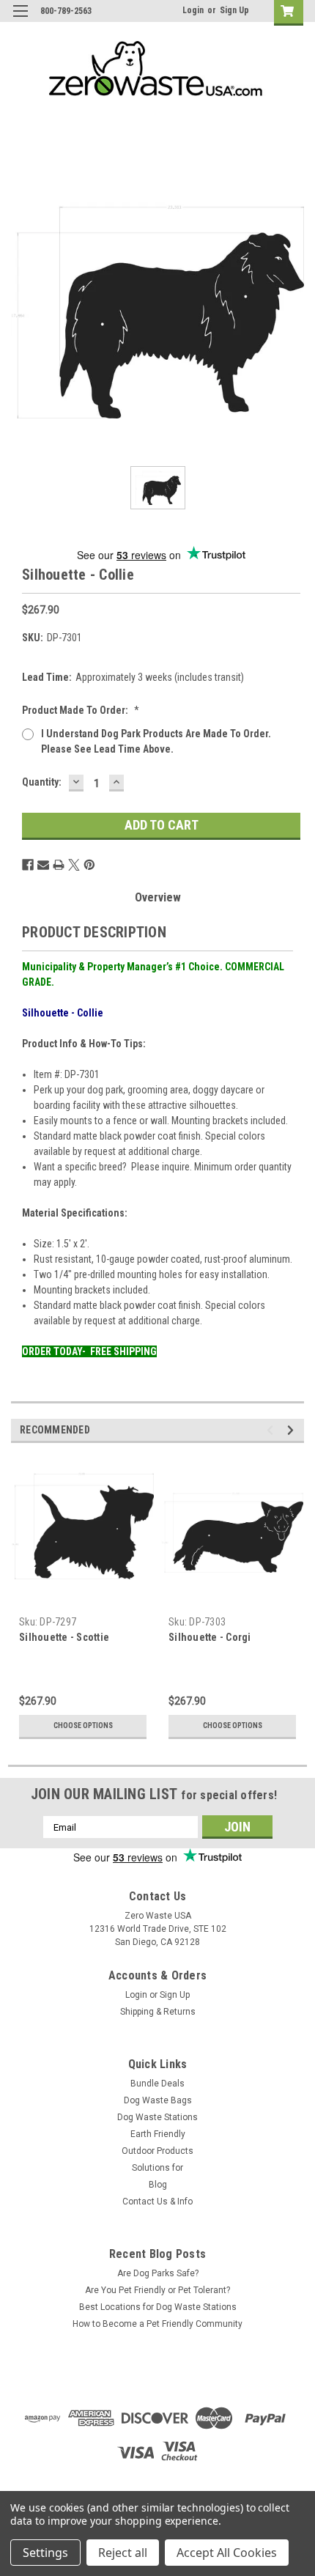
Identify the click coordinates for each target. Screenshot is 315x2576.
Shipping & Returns (158, 2012)
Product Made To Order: (81, 710)
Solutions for (157, 2168)
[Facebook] (28, 865)
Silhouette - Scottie (64, 1637)
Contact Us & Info (157, 2202)
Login (193, 10)
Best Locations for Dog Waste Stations (158, 2307)
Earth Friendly (158, 2134)
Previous (272, 1430)
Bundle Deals (157, 2084)
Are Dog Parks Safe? (158, 2273)
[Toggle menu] (20, 20)
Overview (158, 897)
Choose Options (83, 1726)
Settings (45, 2553)
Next (293, 1430)
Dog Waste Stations (157, 2117)
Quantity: (42, 782)
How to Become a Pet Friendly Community (157, 2324)
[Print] (59, 865)
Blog (158, 2185)
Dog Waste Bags (158, 2100)
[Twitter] (74, 865)
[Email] (43, 865)
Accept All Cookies (227, 2553)
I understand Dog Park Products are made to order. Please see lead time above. (156, 741)
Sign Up (234, 10)
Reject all (123, 2553)
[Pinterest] (89, 865)
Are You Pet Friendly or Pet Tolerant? (157, 2290)
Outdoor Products (157, 2151)
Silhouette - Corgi (210, 1637)
